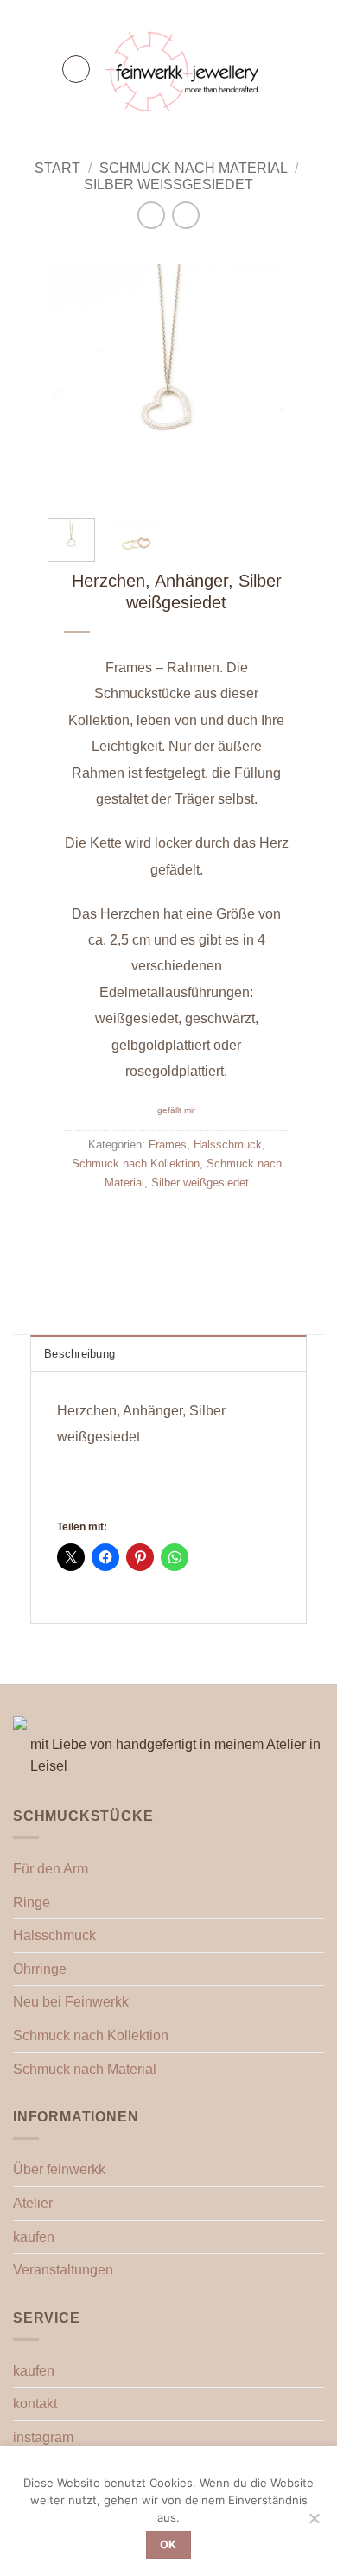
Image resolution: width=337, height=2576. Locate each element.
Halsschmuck (228, 1145)
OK (168, 2544)
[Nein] (314, 2523)
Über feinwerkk (59, 2169)
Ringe (32, 1902)
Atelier (33, 2203)
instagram (43, 2437)
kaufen (34, 2237)
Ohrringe (40, 1969)
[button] (76, 69)
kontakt (35, 2404)
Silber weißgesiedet (168, 184)
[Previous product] (185, 215)
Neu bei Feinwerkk (71, 2002)
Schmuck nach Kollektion (136, 1164)
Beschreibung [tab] (79, 1354)
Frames (168, 1145)
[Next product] (151, 215)
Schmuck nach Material (194, 168)
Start (57, 168)
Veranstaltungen (63, 2270)
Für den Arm (51, 1869)
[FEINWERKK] (184, 69)
